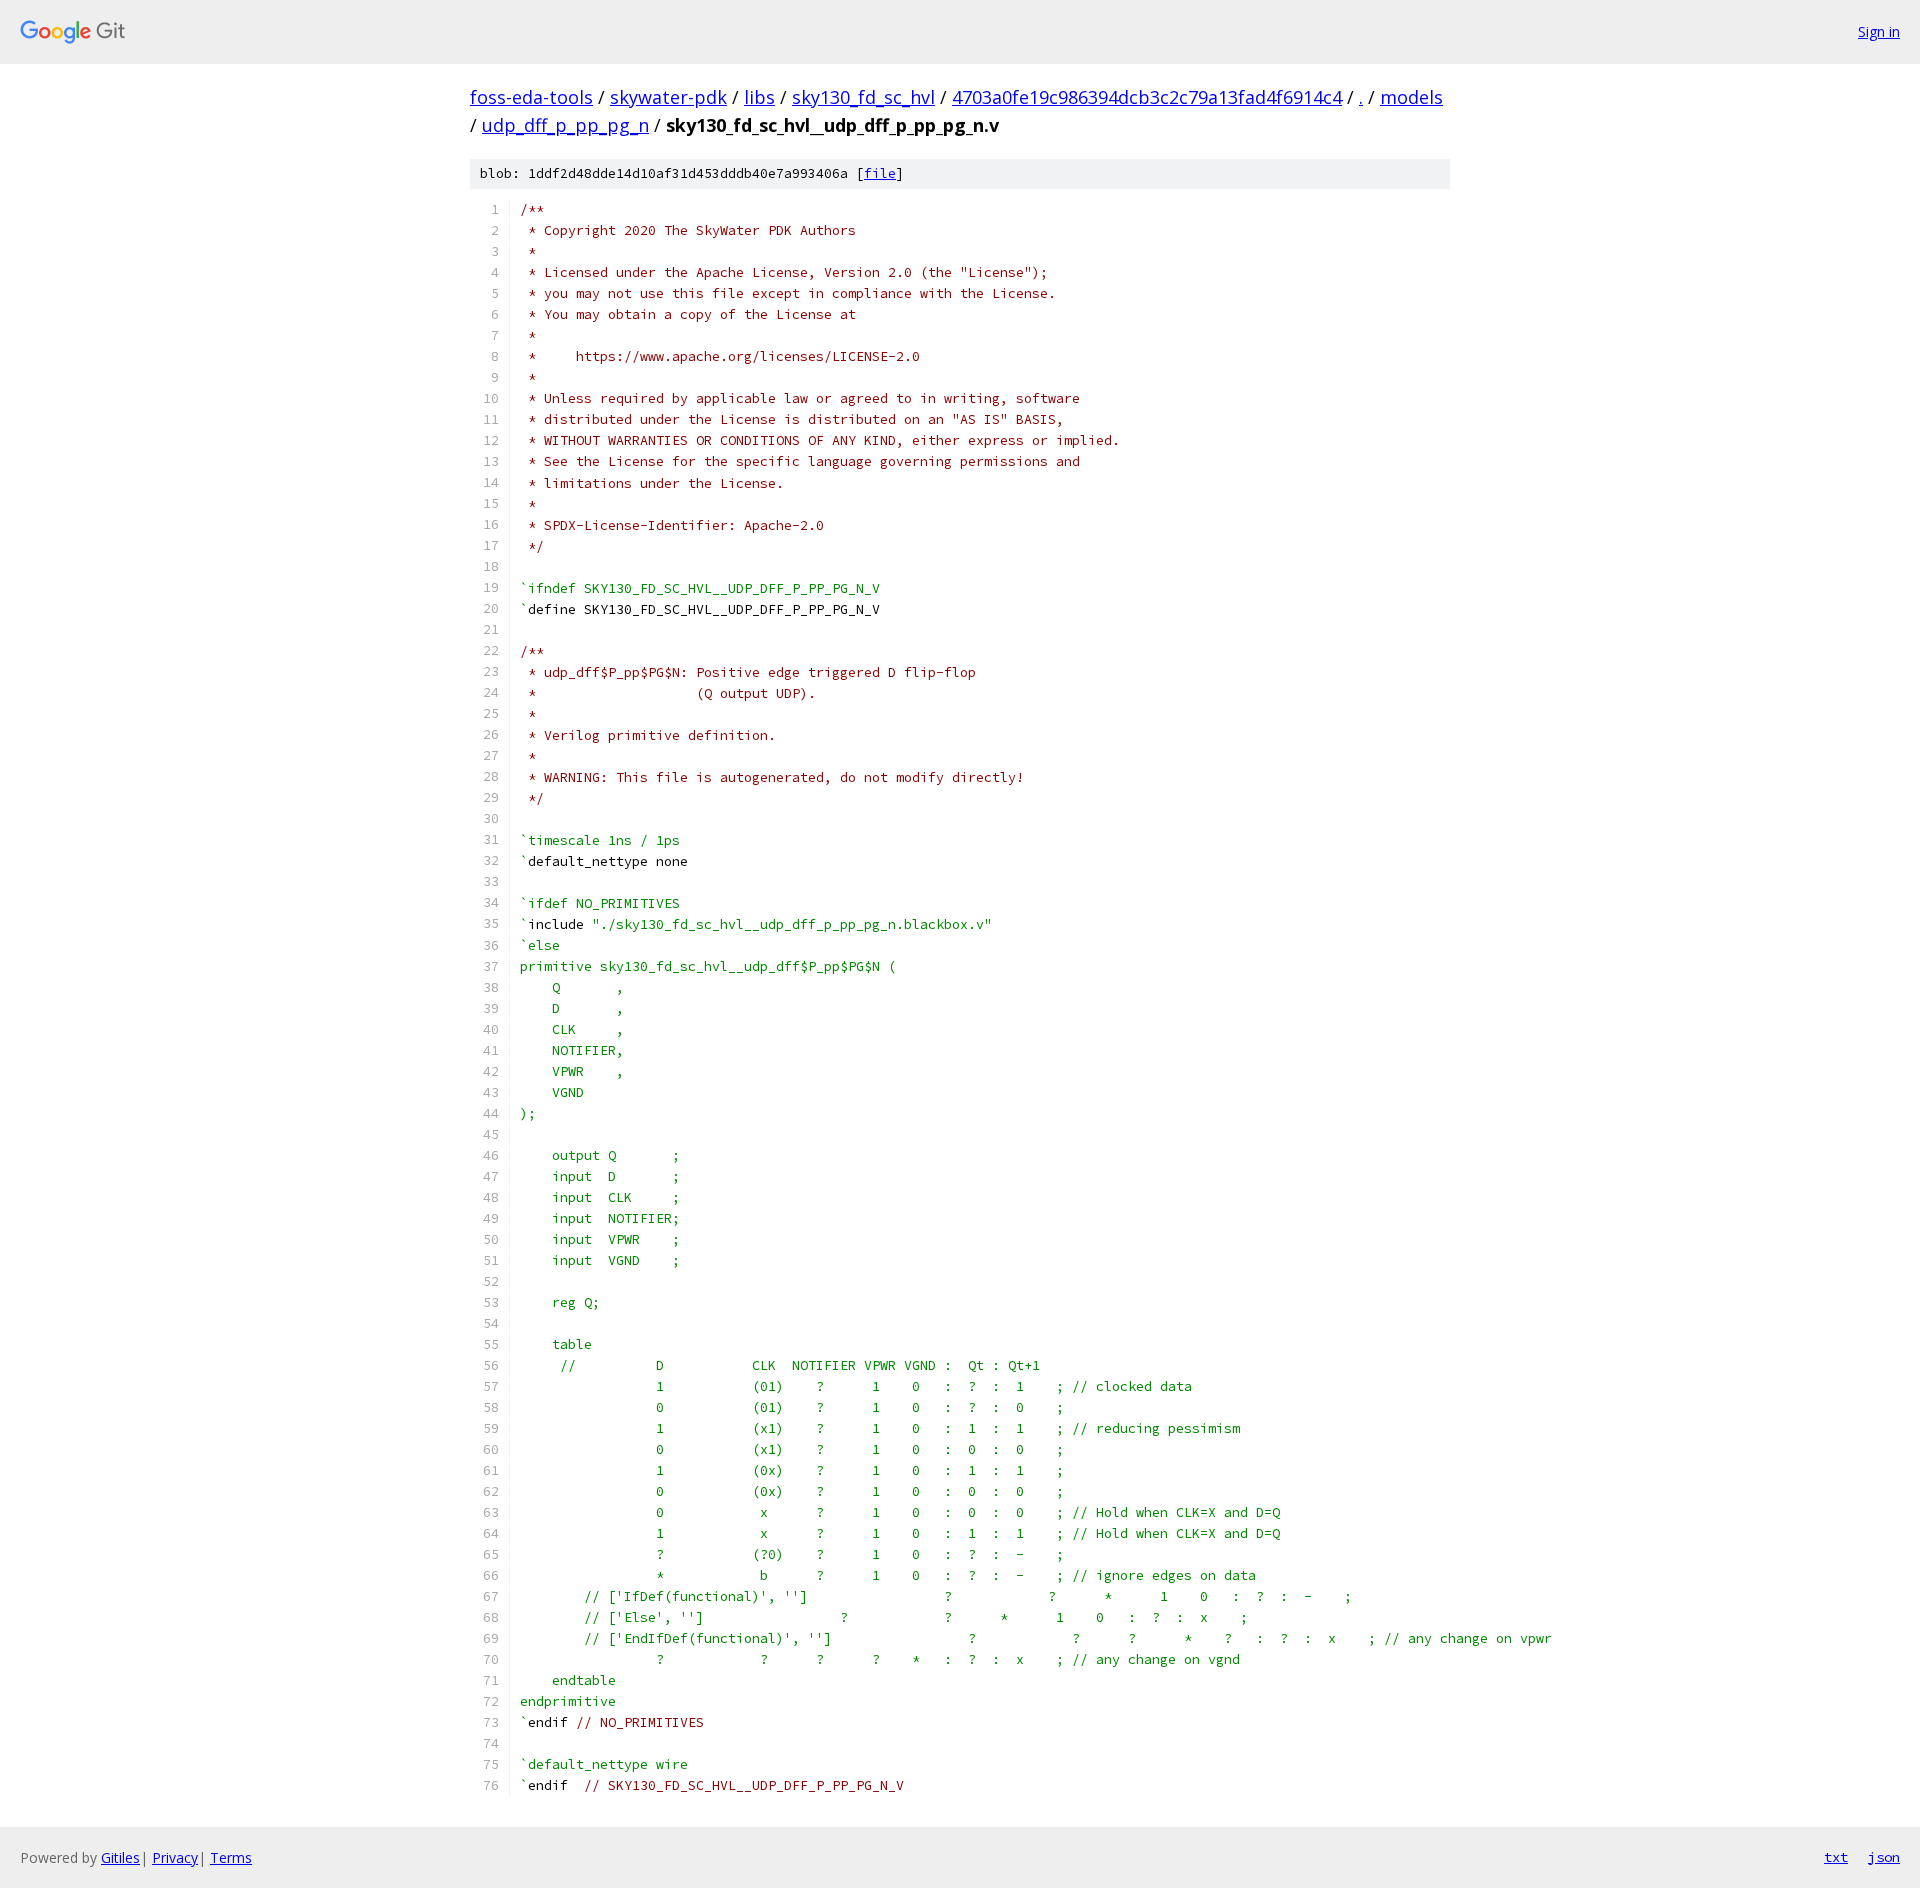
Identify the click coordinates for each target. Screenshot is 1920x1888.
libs (759, 97)
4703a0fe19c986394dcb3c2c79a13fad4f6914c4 (1147, 97)
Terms (231, 1857)
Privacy (175, 1857)
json (1884, 1857)
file (880, 173)
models (1411, 97)
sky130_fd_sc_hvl (863, 97)
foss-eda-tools (531, 97)
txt (1836, 1857)
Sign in (1879, 31)
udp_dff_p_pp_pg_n (565, 125)
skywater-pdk (668, 97)
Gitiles (120, 1857)
